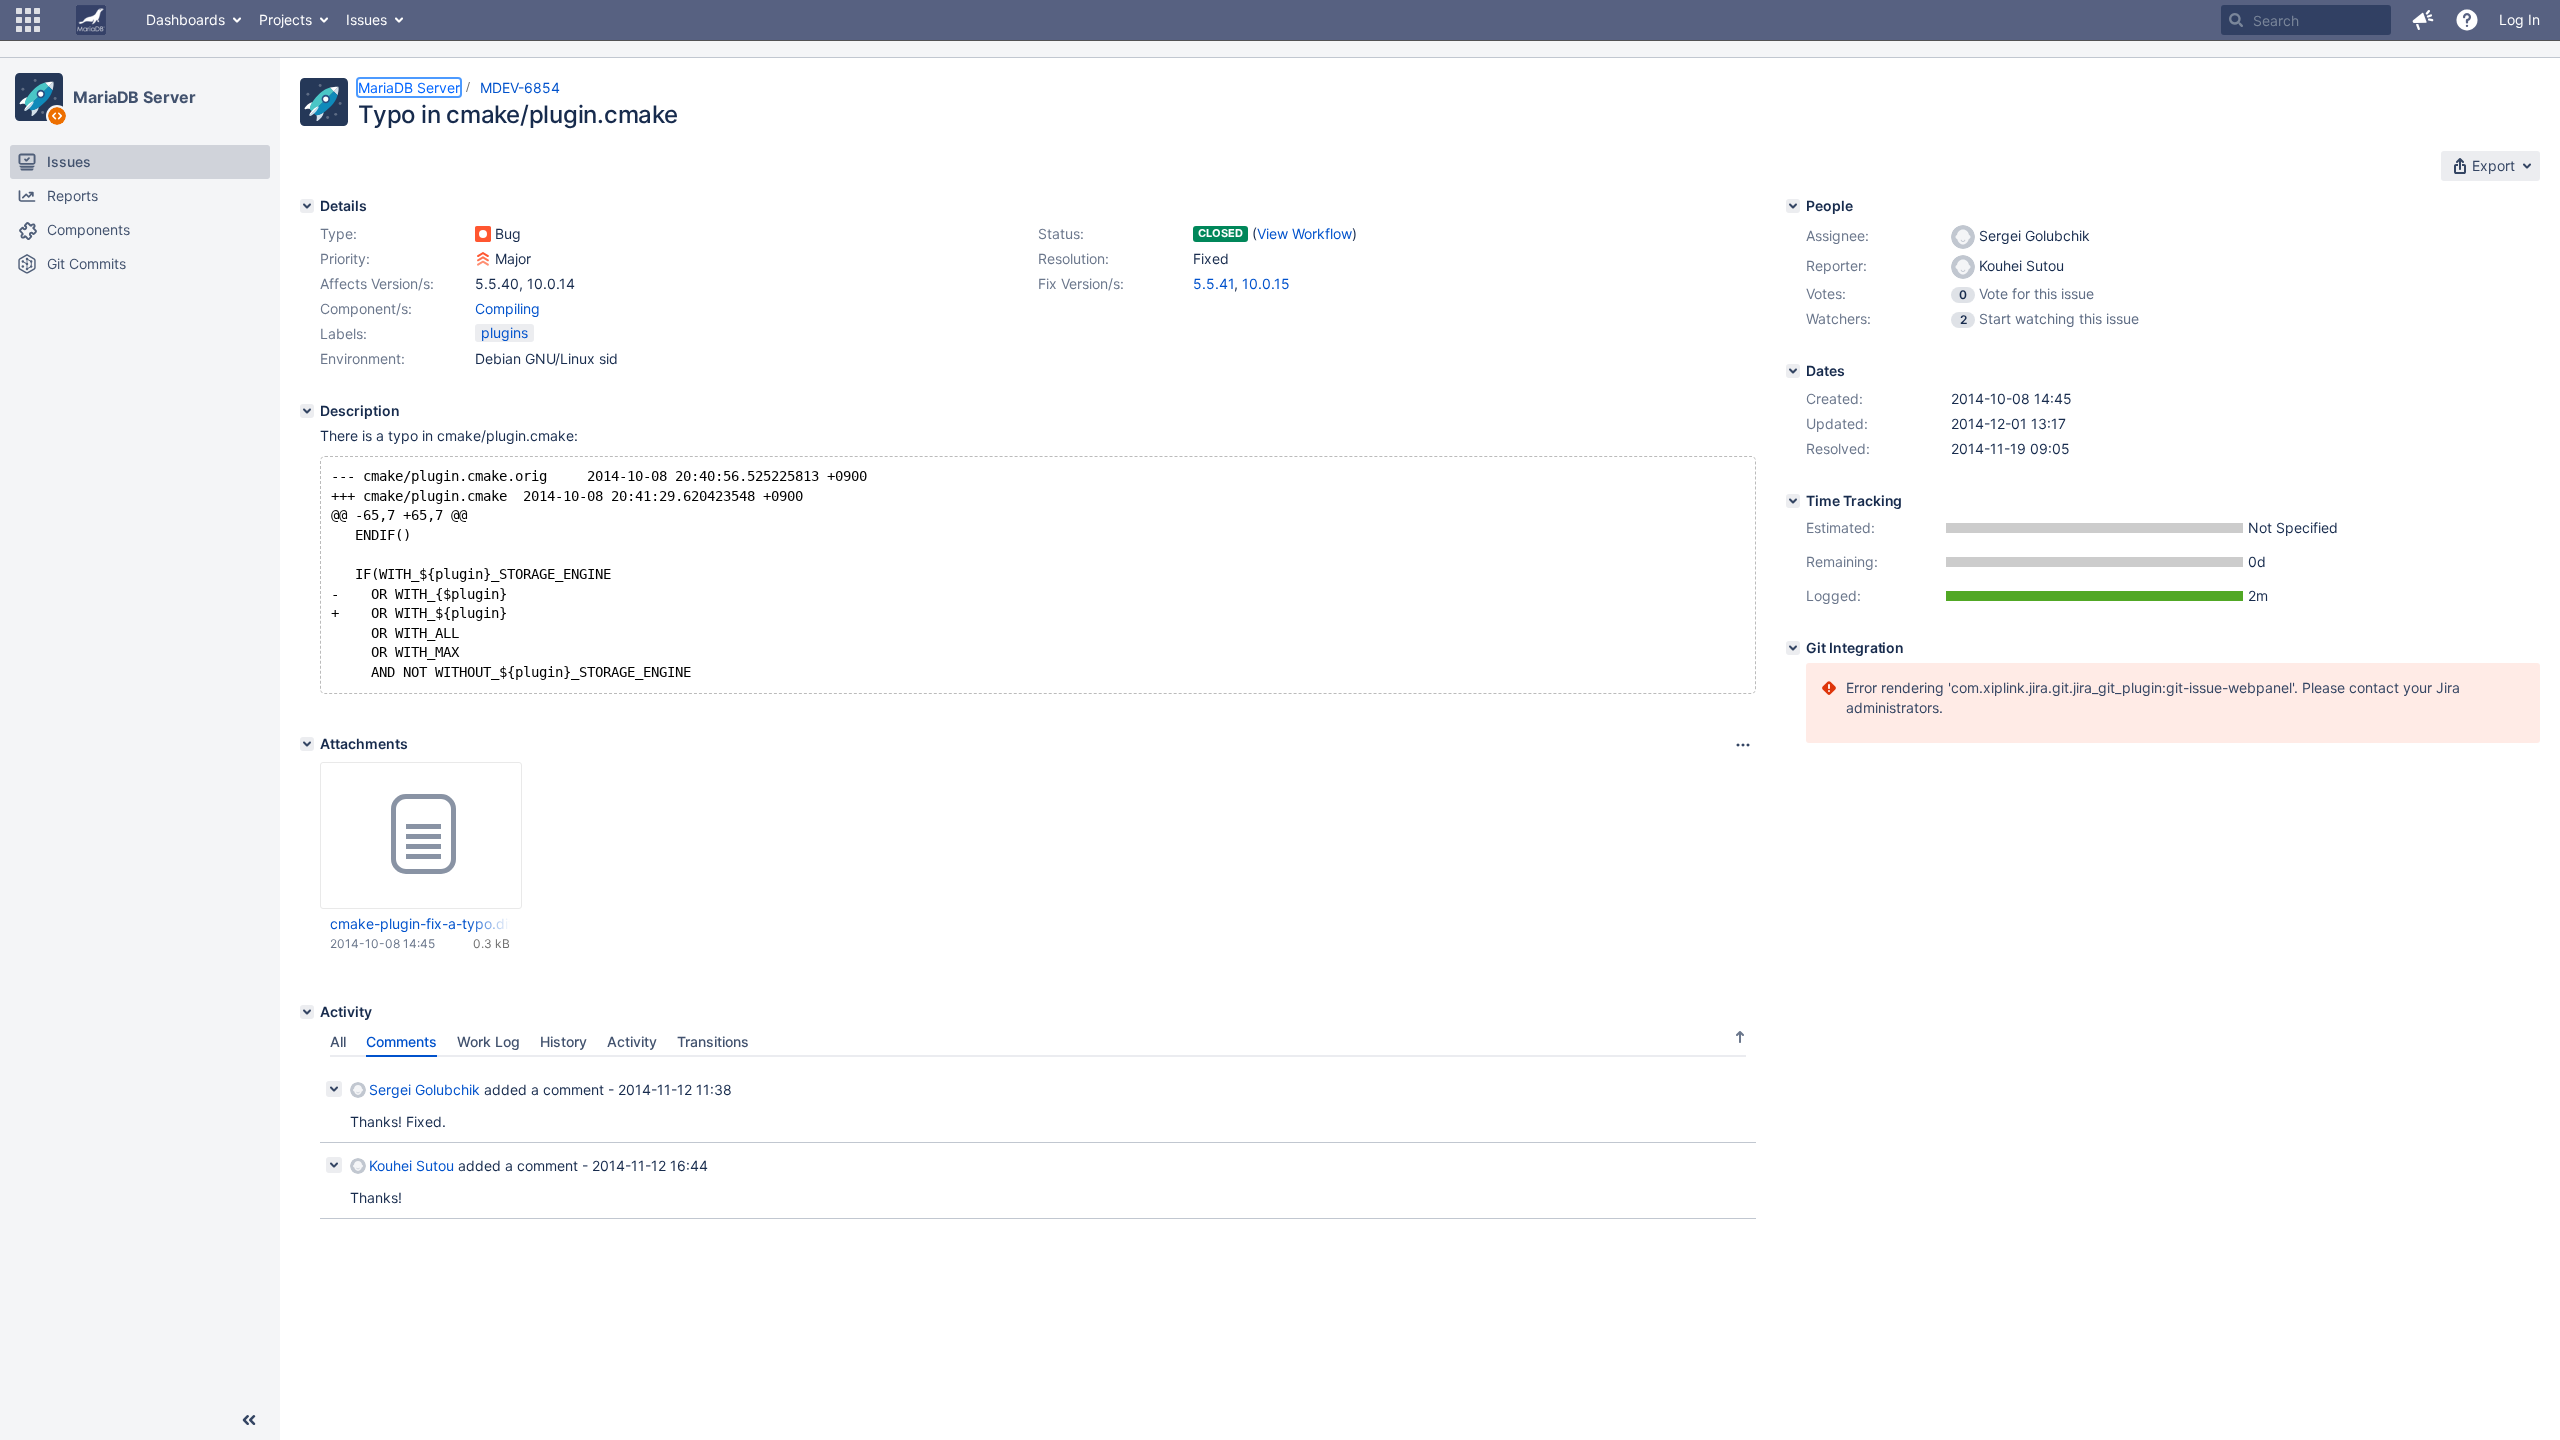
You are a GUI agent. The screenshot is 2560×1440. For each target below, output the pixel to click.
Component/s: (366, 308)
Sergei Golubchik (424, 1089)
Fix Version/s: (1081, 283)
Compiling (507, 308)
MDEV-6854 (520, 87)
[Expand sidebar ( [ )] (249, 1420)
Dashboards (185, 19)
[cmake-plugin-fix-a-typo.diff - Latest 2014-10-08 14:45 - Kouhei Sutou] (421, 835)
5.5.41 (1213, 283)
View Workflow (1304, 233)
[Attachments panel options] (1743, 745)
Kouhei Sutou (411, 1165)
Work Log (488, 1041)
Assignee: (1837, 235)
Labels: (343, 333)
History (563, 1041)
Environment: (362, 358)
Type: (338, 233)
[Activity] (307, 1012)
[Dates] (1793, 371)
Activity (632, 1041)
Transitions (713, 1041)
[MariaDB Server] (39, 97)
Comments (401, 1041)
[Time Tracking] (1793, 501)
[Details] (307, 206)
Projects (285, 19)
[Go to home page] (91, 20)
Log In (2519, 19)
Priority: (345, 258)
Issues (366, 19)
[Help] (2467, 20)
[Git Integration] (1793, 648)
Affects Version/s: (377, 283)
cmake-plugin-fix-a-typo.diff (420, 923)
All (338, 1041)
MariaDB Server (134, 97)
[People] (1793, 206)
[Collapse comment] (334, 1089)
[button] (28, 20)
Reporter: (1836, 265)
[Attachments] (307, 744)
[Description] (307, 411)
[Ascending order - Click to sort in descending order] (1740, 1037)
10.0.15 (1266, 283)
